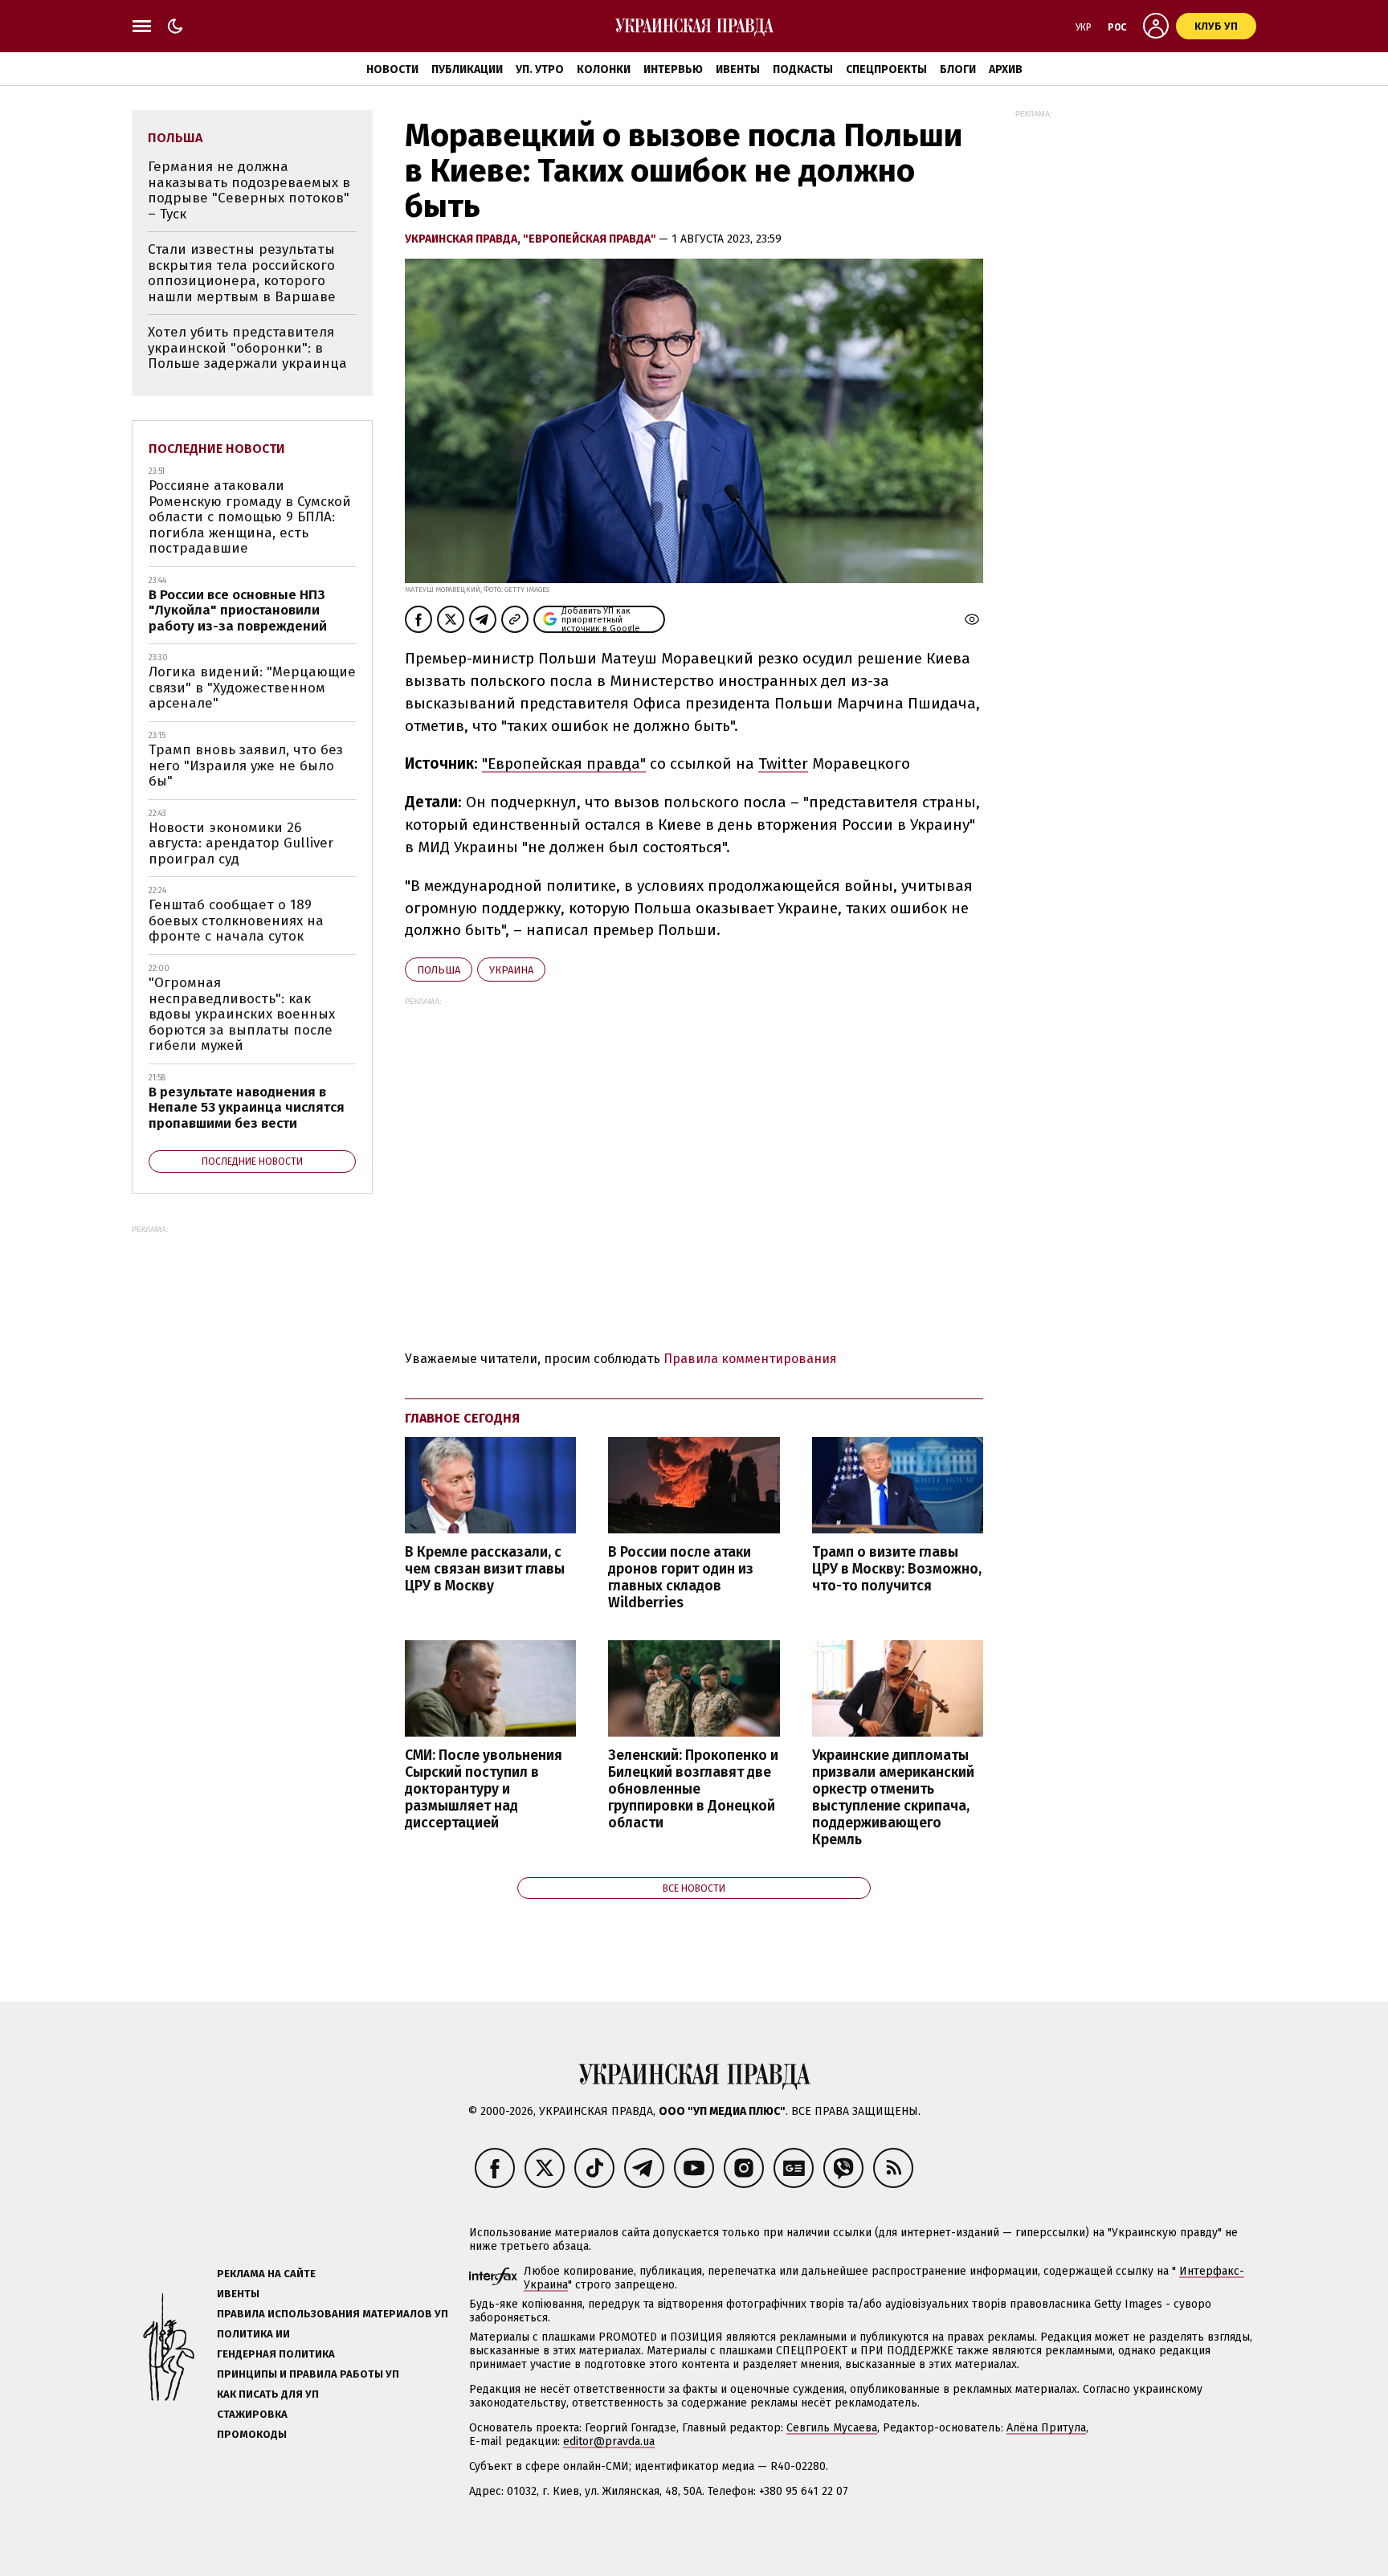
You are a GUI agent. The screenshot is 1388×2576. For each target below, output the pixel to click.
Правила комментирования (750, 1359)
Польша (439, 970)
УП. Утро (540, 69)
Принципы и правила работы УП (308, 2374)
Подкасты (803, 69)
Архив (1006, 69)
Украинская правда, (464, 239)
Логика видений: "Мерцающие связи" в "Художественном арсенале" (252, 688)
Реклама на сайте (266, 2274)
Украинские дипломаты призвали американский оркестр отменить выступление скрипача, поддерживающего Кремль (893, 1798)
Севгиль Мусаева (832, 2428)
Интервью (673, 69)
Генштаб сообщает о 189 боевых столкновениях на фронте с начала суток (236, 921)
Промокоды (252, 2434)
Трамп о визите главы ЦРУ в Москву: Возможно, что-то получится (897, 1569)
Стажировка (252, 2414)
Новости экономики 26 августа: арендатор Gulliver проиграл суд (241, 843)
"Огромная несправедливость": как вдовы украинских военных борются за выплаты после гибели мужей (242, 1014)
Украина (511, 970)
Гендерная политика (276, 2354)
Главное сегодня (462, 1418)
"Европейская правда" (591, 239)
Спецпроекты (886, 69)
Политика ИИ (253, 2334)
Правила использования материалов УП (333, 2314)
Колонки (604, 69)
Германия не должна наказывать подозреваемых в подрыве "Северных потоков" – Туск (249, 190)
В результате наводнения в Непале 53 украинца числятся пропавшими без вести (247, 1108)
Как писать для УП (268, 2394)
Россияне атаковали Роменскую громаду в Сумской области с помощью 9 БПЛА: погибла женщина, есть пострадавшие (250, 517)
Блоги (958, 69)
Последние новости (217, 449)
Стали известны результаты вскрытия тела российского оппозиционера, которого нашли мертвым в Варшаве (242, 273)
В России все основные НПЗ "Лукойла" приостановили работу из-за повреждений (238, 610)
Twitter (783, 763)
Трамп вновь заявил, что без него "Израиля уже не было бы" (246, 765)
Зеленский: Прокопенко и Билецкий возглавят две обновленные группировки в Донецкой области (693, 1790)
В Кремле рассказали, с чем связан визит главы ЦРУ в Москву (485, 1569)
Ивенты (738, 69)
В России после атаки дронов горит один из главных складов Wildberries (681, 1578)
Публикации (467, 69)
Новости (392, 69)
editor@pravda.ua (609, 2441)
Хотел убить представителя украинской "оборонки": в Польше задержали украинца (247, 348)
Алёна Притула (1046, 2428)
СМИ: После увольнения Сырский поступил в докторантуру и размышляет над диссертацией (484, 1790)
